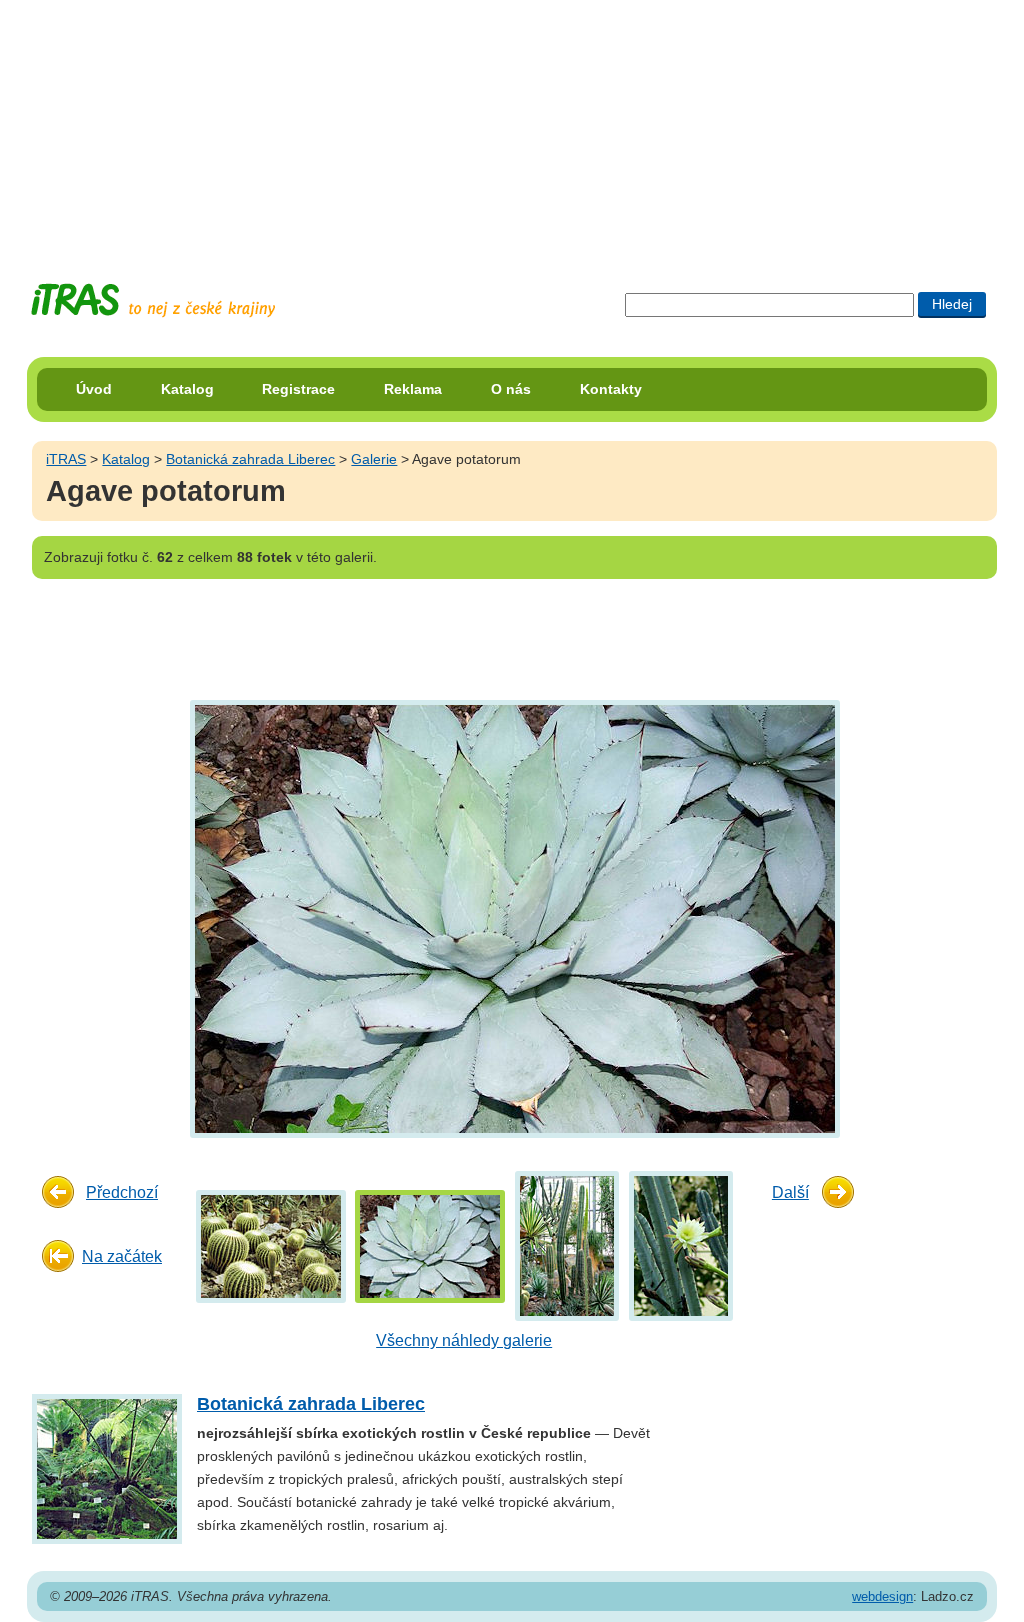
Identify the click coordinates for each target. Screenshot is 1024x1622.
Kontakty (611, 389)
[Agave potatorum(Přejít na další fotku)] (512, 917)
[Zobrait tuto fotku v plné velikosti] (271, 1245)
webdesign (882, 1596)
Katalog (187, 389)
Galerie (374, 459)
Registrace (298, 389)
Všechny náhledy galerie (464, 1340)
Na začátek (122, 1256)
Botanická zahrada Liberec (250, 459)
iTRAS (66, 459)
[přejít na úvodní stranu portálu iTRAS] (153, 300)
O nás (511, 389)
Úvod (94, 389)
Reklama (413, 389)
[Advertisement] (512, 125)
